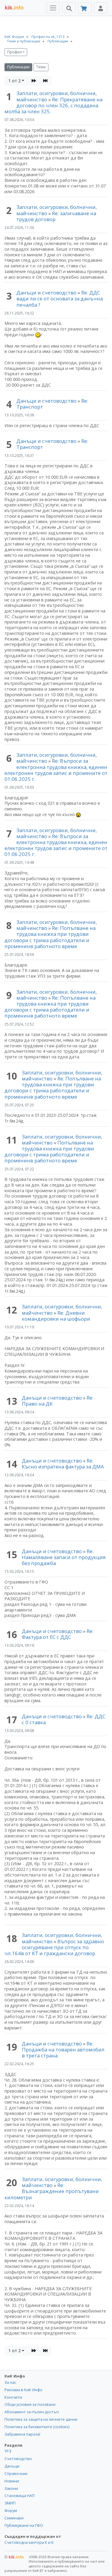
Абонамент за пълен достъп (32, 2412)
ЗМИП (10, 2503)
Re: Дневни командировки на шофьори (56, 1316)
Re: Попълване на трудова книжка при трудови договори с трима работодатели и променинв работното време (50, 937)
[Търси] (69, 7)
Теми (41, 67)
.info (14, 8)
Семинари (14, 2518)
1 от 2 (14, 81)
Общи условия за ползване (30, 2404)
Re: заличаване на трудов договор (56, 216)
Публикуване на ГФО (24, 2525)
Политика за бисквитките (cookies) (37, 2427)
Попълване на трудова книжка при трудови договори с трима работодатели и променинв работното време (49, 1151)
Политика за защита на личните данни (41, 2419)
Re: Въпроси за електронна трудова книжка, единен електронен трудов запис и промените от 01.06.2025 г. (56, 770)
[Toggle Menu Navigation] (53, 8)
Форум (11, 2510)
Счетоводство (18, 2459)
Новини (12, 2481)
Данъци (12, 2466)
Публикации (18, 67)
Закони (11, 2488)
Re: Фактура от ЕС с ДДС (58, 1634)
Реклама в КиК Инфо (23, 2390)
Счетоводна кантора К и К (29, 2542)
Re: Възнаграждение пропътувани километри (52, 2191)
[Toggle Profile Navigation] (101, 8)
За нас (10, 2382)
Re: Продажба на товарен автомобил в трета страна (63, 2050)
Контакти (13, 2397)
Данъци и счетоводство (46, 293)
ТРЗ (8, 2451)
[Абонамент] (85, 8)
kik (14, 2557)
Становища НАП (20, 2496)
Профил (14, 52)
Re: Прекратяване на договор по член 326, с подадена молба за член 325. (53, 105)
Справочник (16, 2473)
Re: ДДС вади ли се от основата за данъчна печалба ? (60, 298)
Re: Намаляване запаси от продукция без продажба (64, 1557)
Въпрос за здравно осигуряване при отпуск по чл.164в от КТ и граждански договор (54, 1947)
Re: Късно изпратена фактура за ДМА (63, 1464)
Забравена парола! (22, 2434)
